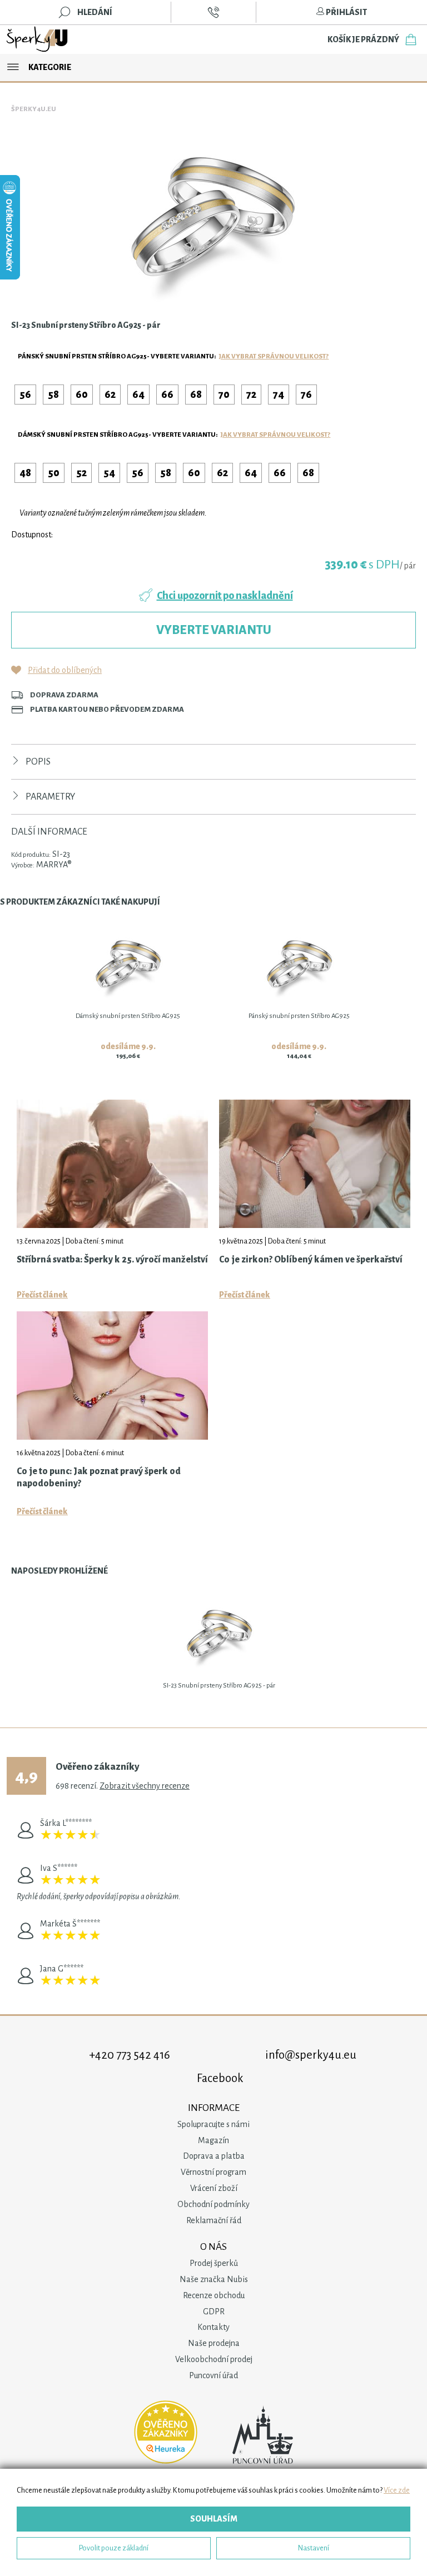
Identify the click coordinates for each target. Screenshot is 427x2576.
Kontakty (213, 2327)
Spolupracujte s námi (213, 2124)
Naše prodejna (214, 2343)
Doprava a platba (214, 2156)
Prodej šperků (214, 2263)
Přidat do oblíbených (65, 670)
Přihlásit (346, 12)
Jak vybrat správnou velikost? (274, 356)
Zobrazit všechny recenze (145, 1786)
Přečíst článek (42, 1295)
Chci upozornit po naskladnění (225, 596)
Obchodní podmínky (213, 2204)
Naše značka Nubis (214, 2279)
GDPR (214, 2312)
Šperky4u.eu (34, 109)
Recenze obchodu (214, 2295)
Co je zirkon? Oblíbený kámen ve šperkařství (311, 1260)
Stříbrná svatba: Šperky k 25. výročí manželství (112, 1260)
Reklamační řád (214, 2220)
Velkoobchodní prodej (214, 2359)
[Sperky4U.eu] (38, 39)
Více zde (397, 2490)
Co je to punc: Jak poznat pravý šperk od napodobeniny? (99, 1477)
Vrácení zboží (214, 2188)
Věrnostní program (213, 2172)
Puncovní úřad (213, 2375)
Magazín (213, 2140)
